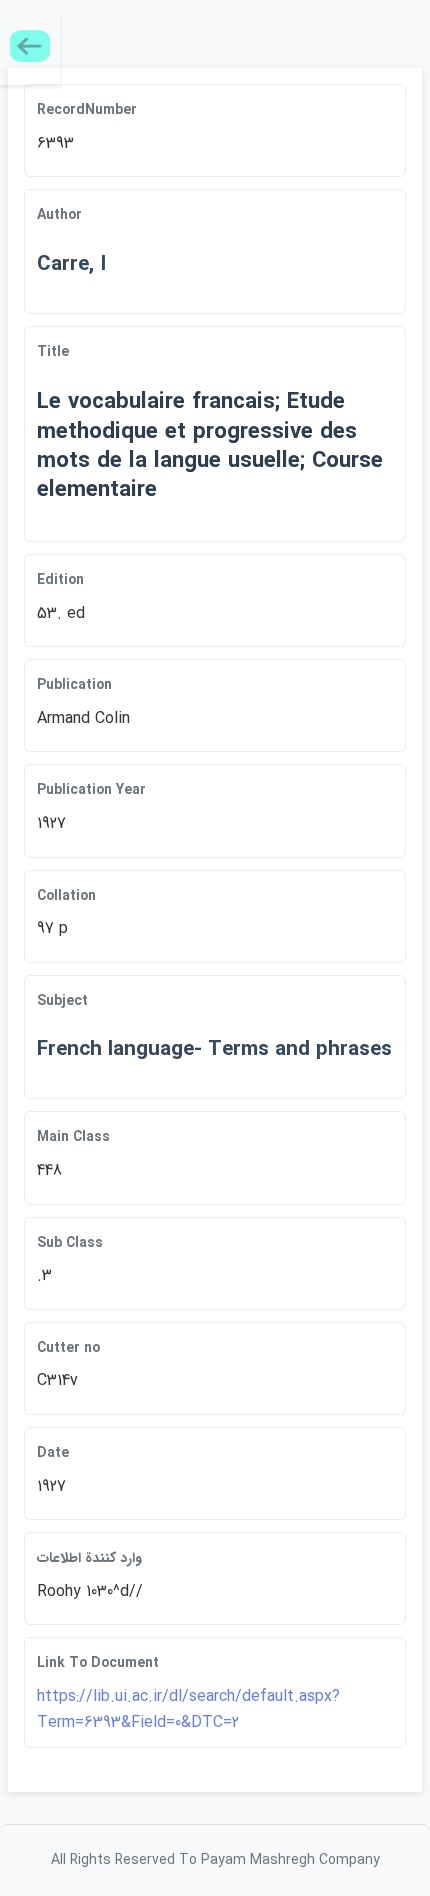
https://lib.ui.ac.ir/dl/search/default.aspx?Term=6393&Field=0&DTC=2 (188, 1709)
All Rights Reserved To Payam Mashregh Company (215, 1860)
